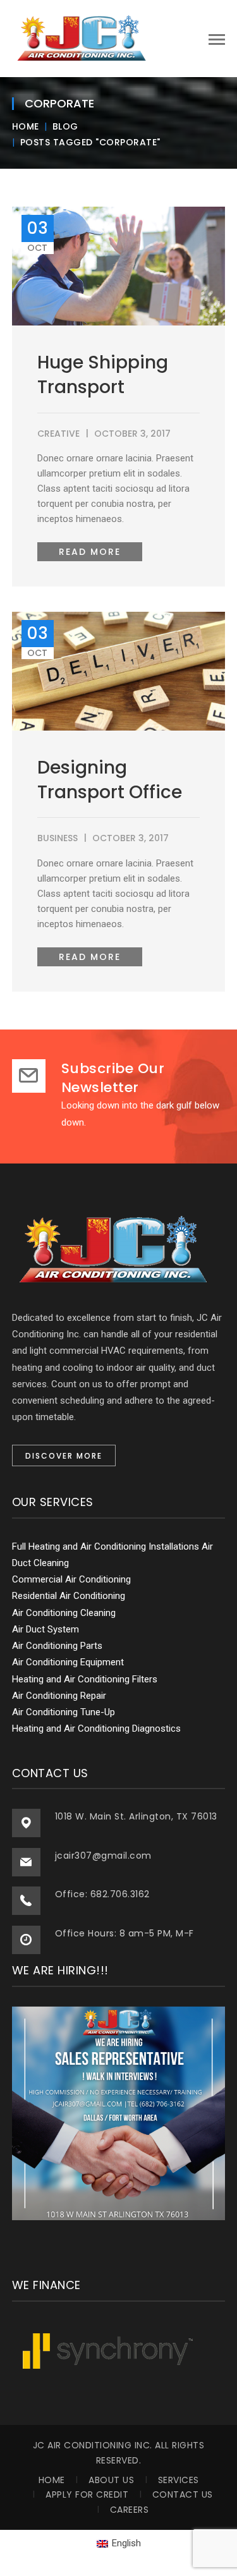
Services (179, 2480)
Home (26, 126)
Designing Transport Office (110, 780)
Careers (130, 2510)
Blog (65, 126)
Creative (58, 434)
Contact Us (183, 2494)
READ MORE (90, 552)
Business (58, 838)
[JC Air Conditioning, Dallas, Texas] (82, 38)
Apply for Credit (87, 2494)
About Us (111, 2480)
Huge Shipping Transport (103, 375)
